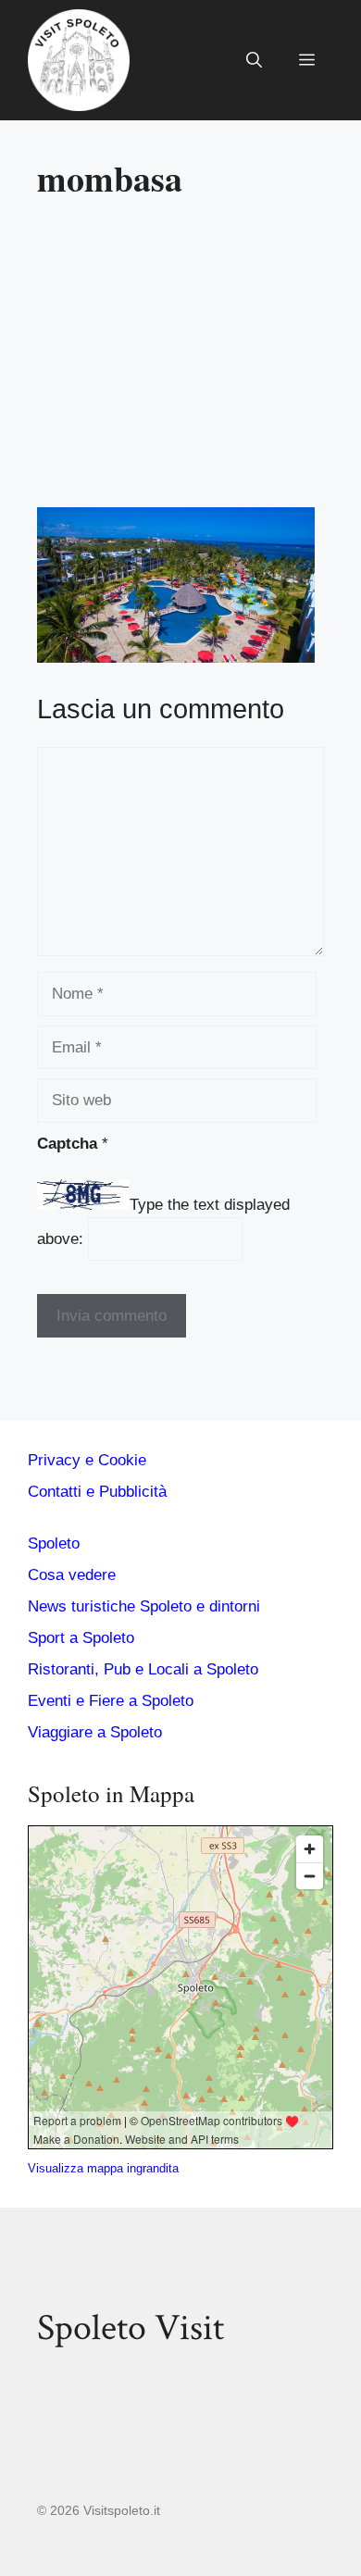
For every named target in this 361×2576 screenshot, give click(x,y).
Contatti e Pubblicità (97, 1492)
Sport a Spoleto (81, 1638)
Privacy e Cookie (87, 1460)
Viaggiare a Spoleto (95, 1732)
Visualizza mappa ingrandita (103, 2168)
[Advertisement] (193, 361)
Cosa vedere (72, 1575)
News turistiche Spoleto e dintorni (144, 1606)
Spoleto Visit (131, 2328)
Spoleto (54, 1543)
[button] (254, 60)
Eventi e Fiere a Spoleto (111, 1701)
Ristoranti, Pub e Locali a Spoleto (143, 1669)
